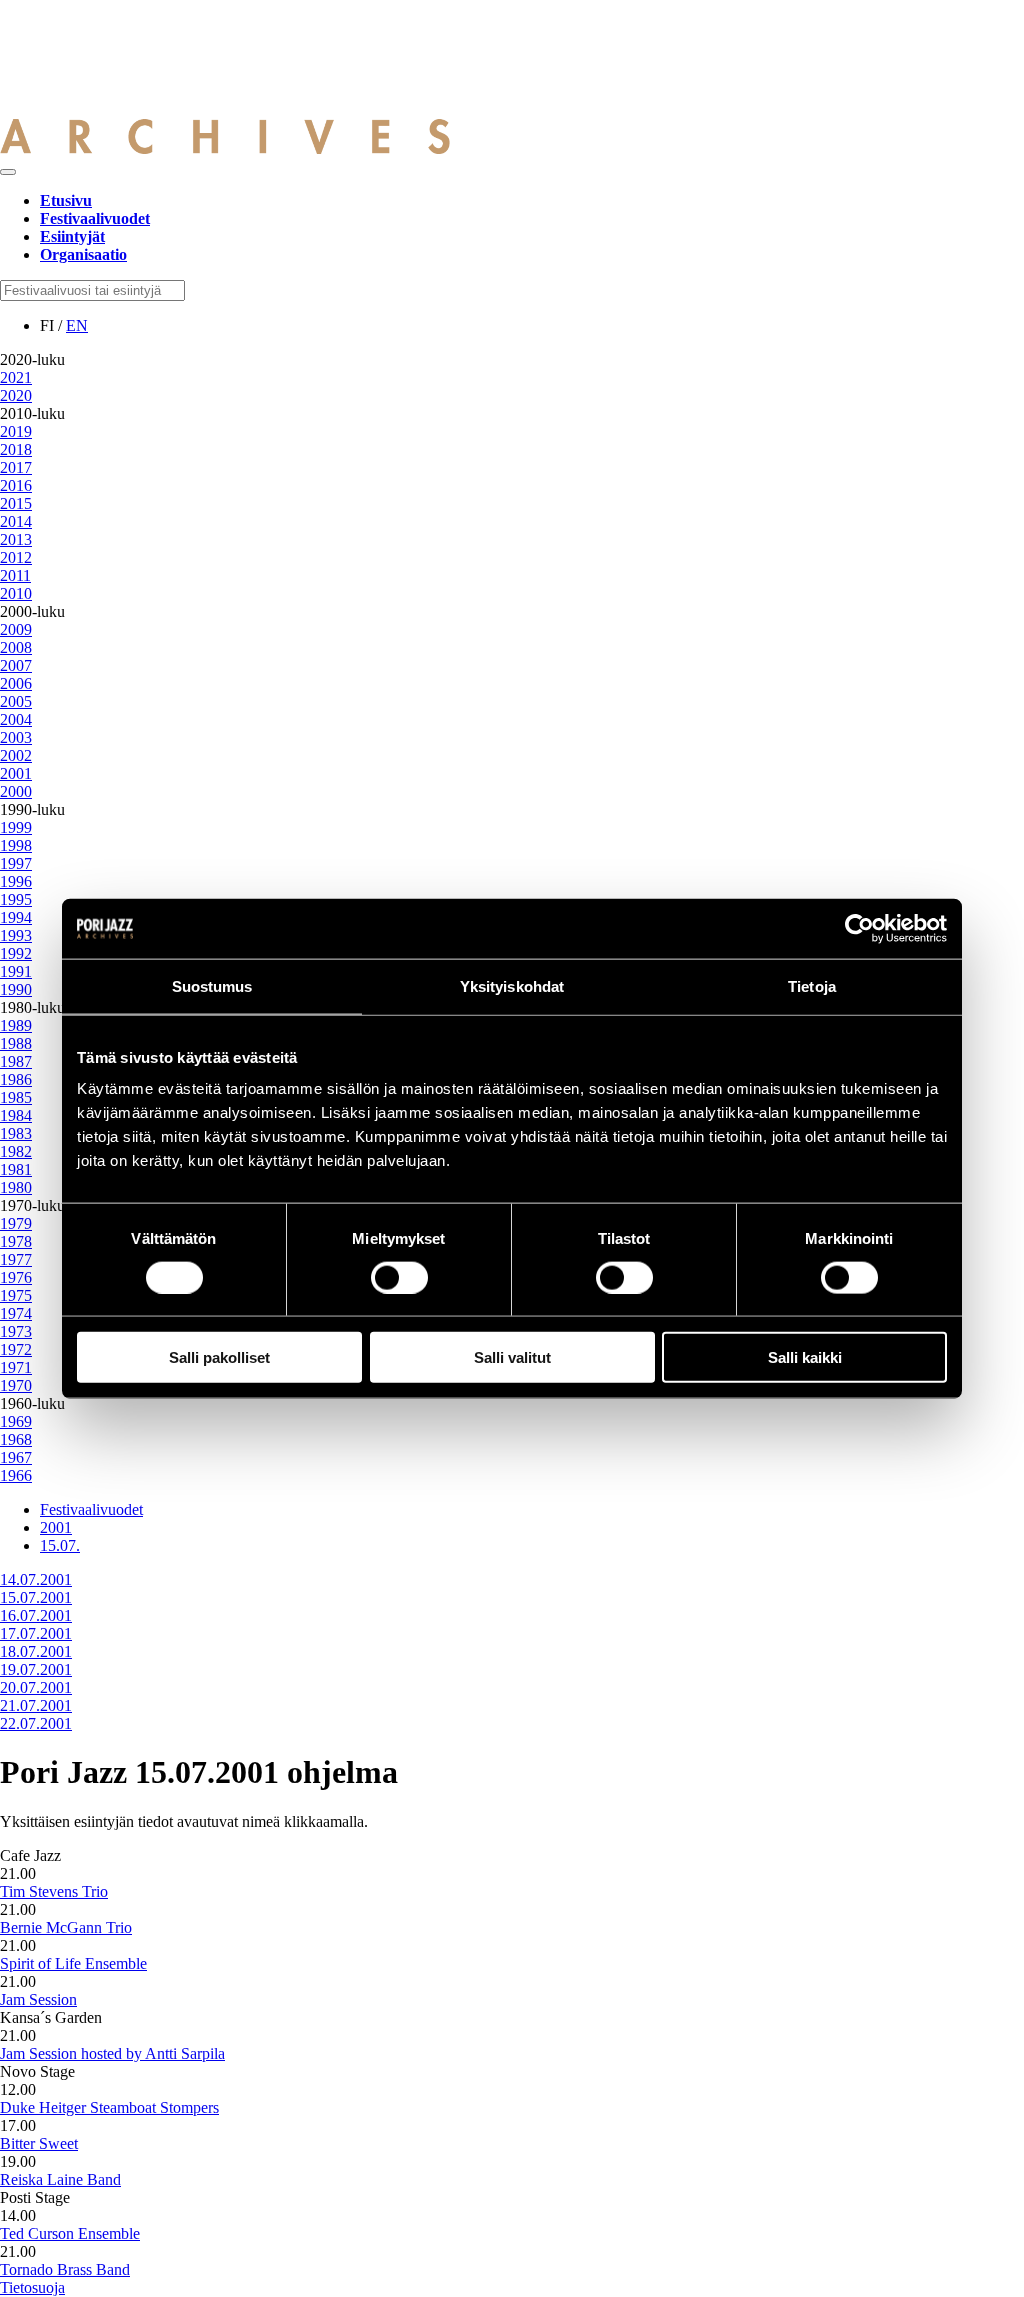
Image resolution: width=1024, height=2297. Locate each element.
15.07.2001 (36, 1597)
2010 (16, 593)
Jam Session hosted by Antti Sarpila (112, 2053)
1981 (16, 1169)
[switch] (399, 1277)
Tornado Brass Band (65, 2269)
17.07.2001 (36, 1633)
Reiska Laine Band (60, 2179)
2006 (16, 683)
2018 (16, 449)
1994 (16, 917)
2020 (16, 395)
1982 (16, 1151)
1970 (16, 1385)
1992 (16, 953)
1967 (16, 1457)
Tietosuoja (32, 2287)
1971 (16, 1367)
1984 (16, 1115)
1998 (16, 845)
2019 (16, 431)
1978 (16, 1241)
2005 (16, 701)
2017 (16, 467)
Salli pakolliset (219, 1357)
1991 (16, 971)
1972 (16, 1349)
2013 (16, 539)
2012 (16, 557)
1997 (16, 863)
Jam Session (38, 1999)
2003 (16, 737)
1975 (16, 1295)
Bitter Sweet (39, 2143)
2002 (16, 755)
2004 (16, 719)
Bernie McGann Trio (66, 1927)
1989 (16, 1025)
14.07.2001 (36, 1579)
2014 (16, 521)
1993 (16, 935)
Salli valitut (512, 1357)
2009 (16, 629)
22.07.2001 (36, 1723)
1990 (16, 989)
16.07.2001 (36, 1615)
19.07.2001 (36, 1669)
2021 (16, 377)
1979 (16, 1223)
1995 (16, 899)
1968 (16, 1439)
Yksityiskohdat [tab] (512, 985)
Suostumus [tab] (212, 985)
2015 (16, 503)
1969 (16, 1421)
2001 (16, 773)
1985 (16, 1097)
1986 (16, 1079)
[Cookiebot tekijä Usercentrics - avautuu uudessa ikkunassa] (859, 928)
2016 (16, 485)
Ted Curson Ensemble (70, 2233)
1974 (16, 1313)
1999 (16, 827)
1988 (16, 1043)
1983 (16, 1133)
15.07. (60, 1545)
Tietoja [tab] (812, 985)
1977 (16, 1259)
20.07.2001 (36, 1687)
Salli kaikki (805, 1357)
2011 (15, 575)
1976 (16, 1277)
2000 (16, 791)
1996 (16, 881)
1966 (16, 1475)
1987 (16, 1061)
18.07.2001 (36, 1651)
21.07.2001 (36, 1705)
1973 (16, 1331)
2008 (16, 647)
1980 (16, 1187)
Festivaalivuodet (91, 1509)
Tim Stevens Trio (54, 1891)
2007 (16, 665)
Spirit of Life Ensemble (73, 1963)
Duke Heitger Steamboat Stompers (109, 2107)
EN (77, 325)
